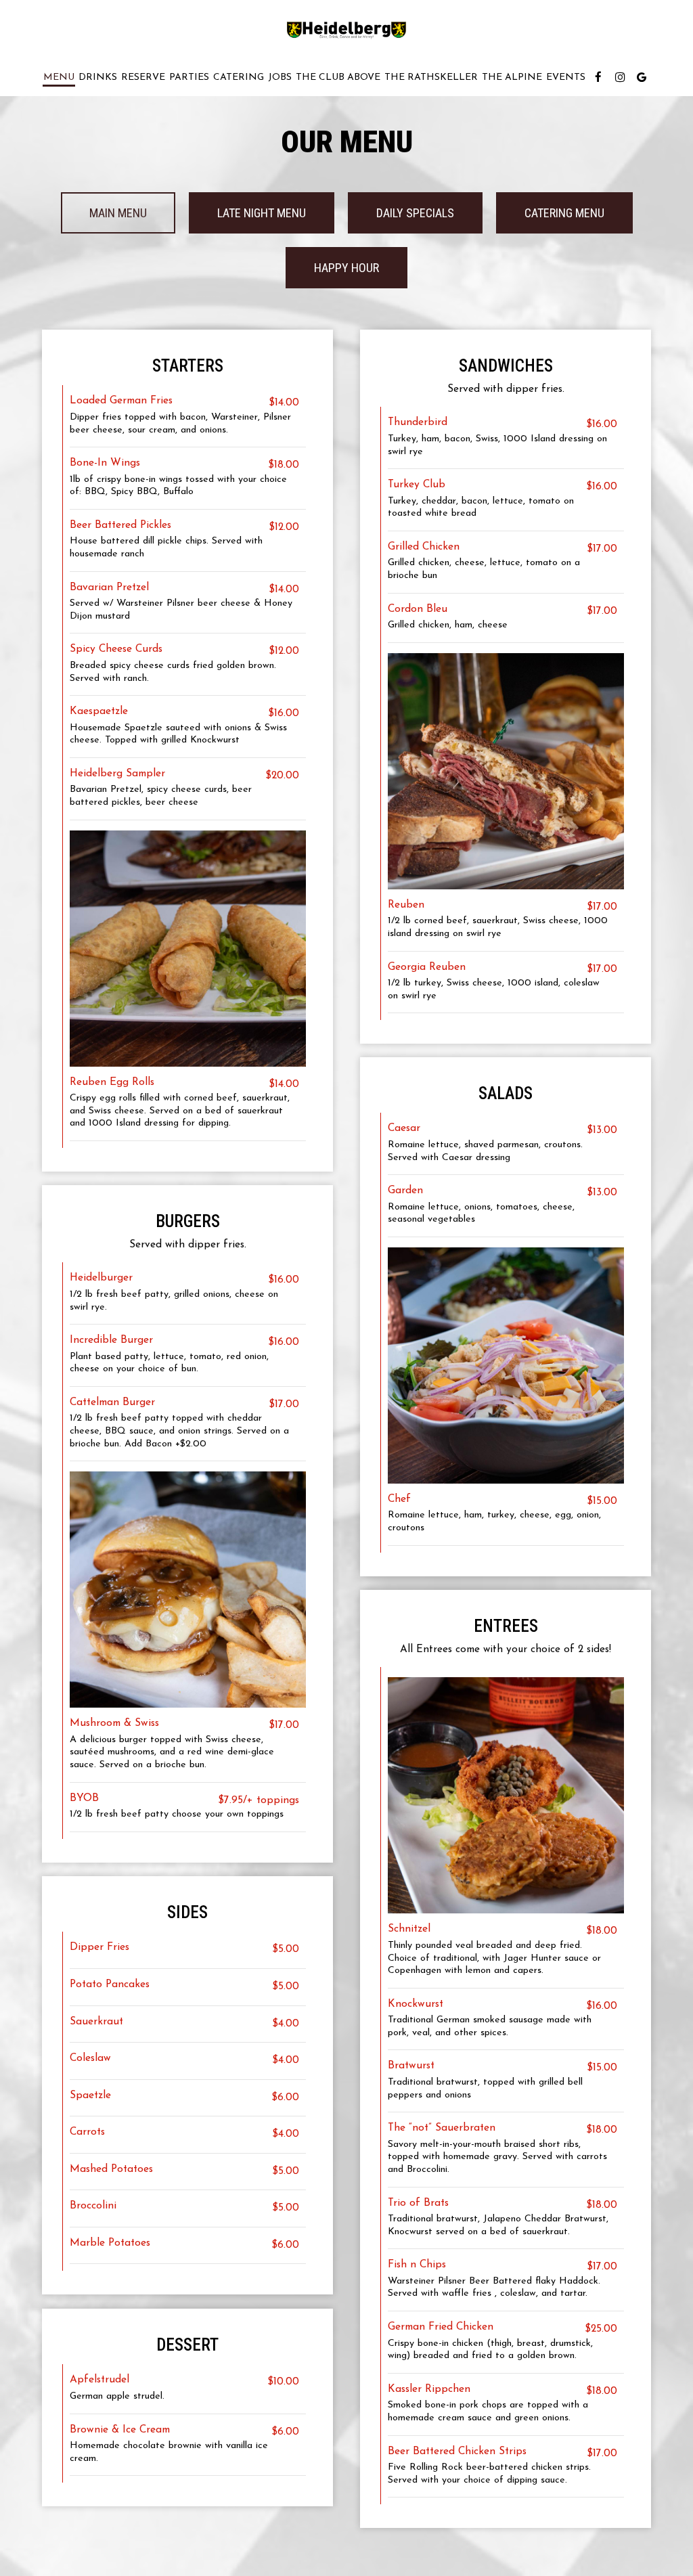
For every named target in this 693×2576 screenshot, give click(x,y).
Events (566, 77)
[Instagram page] (620, 77)
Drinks (98, 77)
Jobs (280, 77)
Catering (239, 77)
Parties (189, 77)
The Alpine (512, 77)
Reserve (143, 77)
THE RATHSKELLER (431, 77)
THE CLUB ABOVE (338, 77)
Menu (59, 77)
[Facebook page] (598, 77)
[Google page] (642, 77)
